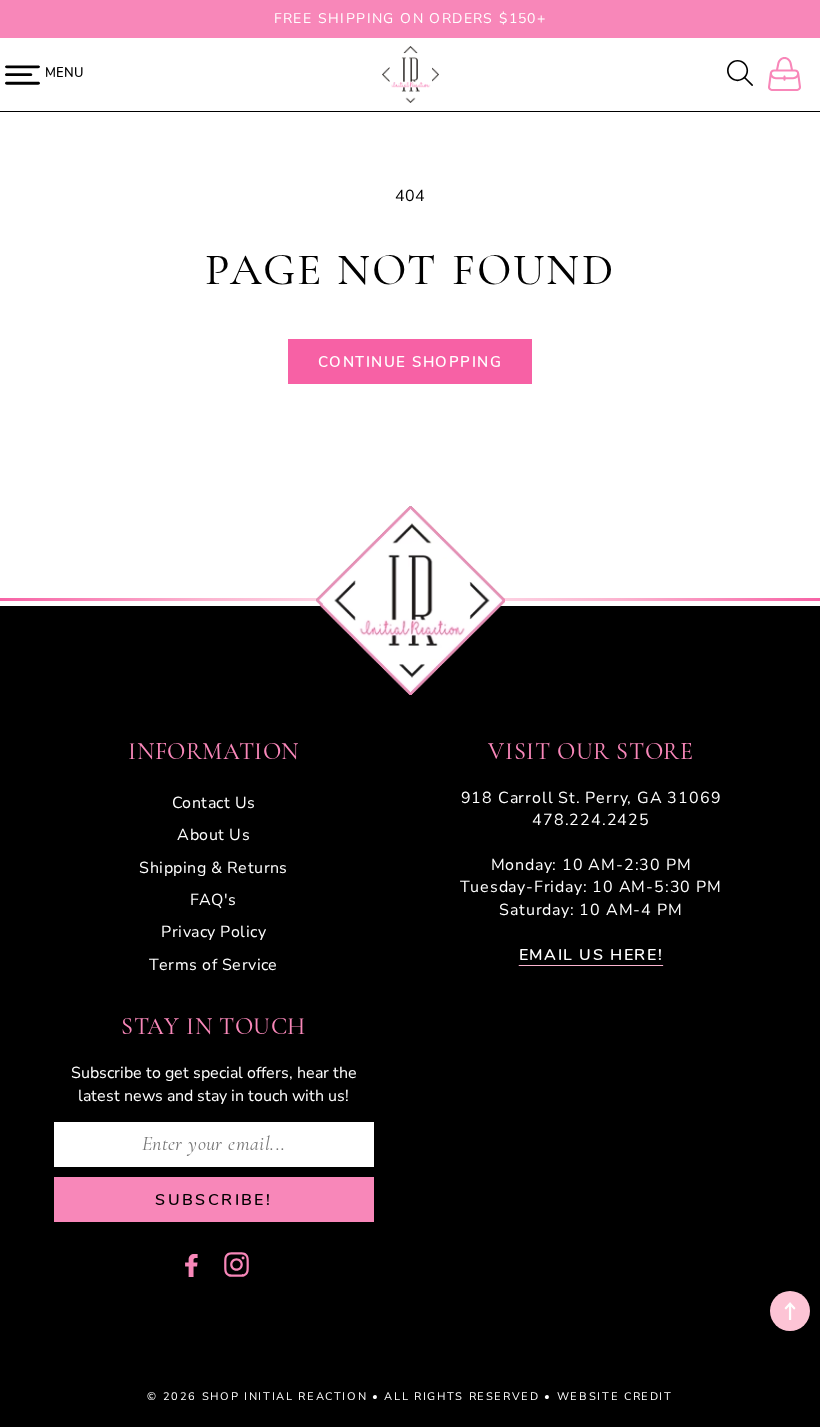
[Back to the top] (790, 1311)
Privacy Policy (213, 932)
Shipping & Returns (213, 868)
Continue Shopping (410, 362)
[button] (742, 75)
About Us (213, 835)
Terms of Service (213, 965)
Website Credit (615, 1396)
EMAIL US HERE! (591, 955)
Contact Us (214, 803)
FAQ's (213, 900)
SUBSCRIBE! (213, 1200)
